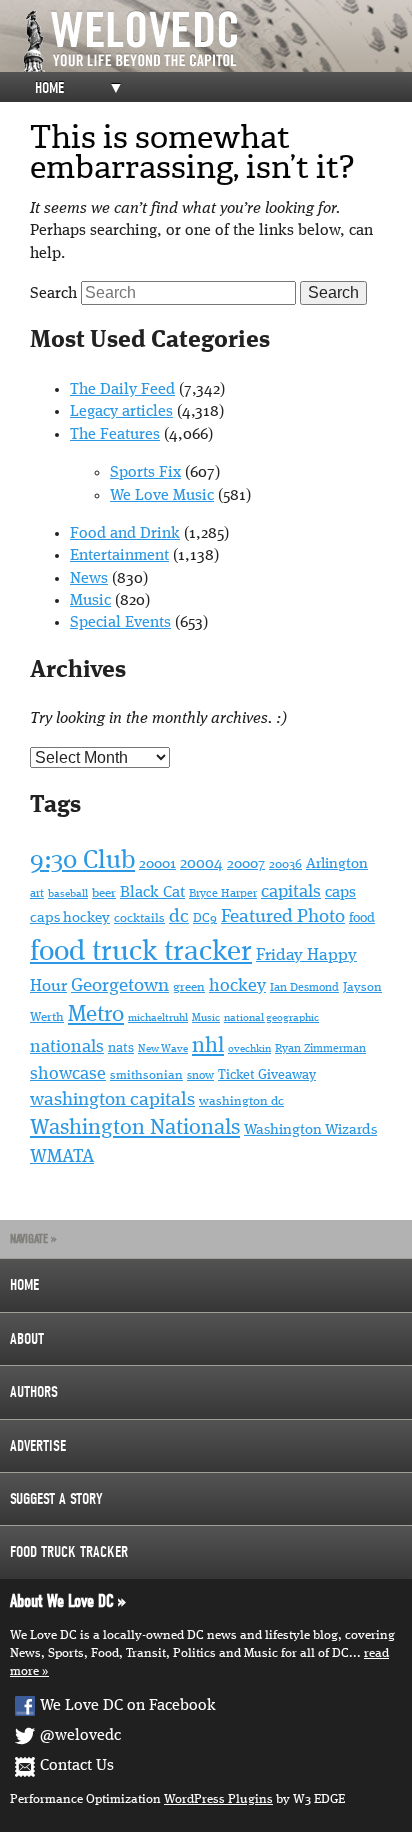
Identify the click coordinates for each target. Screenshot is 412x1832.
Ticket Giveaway (267, 1075)
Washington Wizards (310, 1130)
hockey (237, 986)
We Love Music (162, 496)
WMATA (62, 1157)
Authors (34, 1392)
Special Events (120, 623)
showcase (68, 1074)
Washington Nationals (135, 1128)
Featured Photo (283, 917)
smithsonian (146, 1075)
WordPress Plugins (218, 1799)
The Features (115, 435)
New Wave (163, 1049)
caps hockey (70, 918)
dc (179, 917)
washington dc (241, 1101)
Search (53, 294)
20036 (285, 864)
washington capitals (112, 1100)
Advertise (38, 1446)
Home (49, 88)
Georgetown (120, 986)
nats (121, 1048)
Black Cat (152, 893)
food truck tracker (141, 952)
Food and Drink (125, 534)
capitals (291, 892)
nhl (208, 1046)
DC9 (205, 918)
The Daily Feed (122, 390)
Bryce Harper (223, 894)
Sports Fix (145, 473)
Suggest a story (56, 1499)
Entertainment (119, 556)
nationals (67, 1047)
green (189, 987)
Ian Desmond (304, 988)
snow (200, 1076)
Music (90, 601)
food (362, 918)
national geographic (271, 1018)
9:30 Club (82, 861)
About (27, 1339)
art (37, 894)
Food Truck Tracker (69, 1552)
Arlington (337, 864)
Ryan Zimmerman (320, 1049)
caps (340, 893)
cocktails (139, 918)
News (89, 579)
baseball (68, 894)
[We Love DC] (216, 41)
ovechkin (249, 1049)
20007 (246, 864)
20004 (201, 864)
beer (104, 893)
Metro (96, 1015)
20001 (157, 864)
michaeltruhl (158, 1018)
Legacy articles (121, 412)
